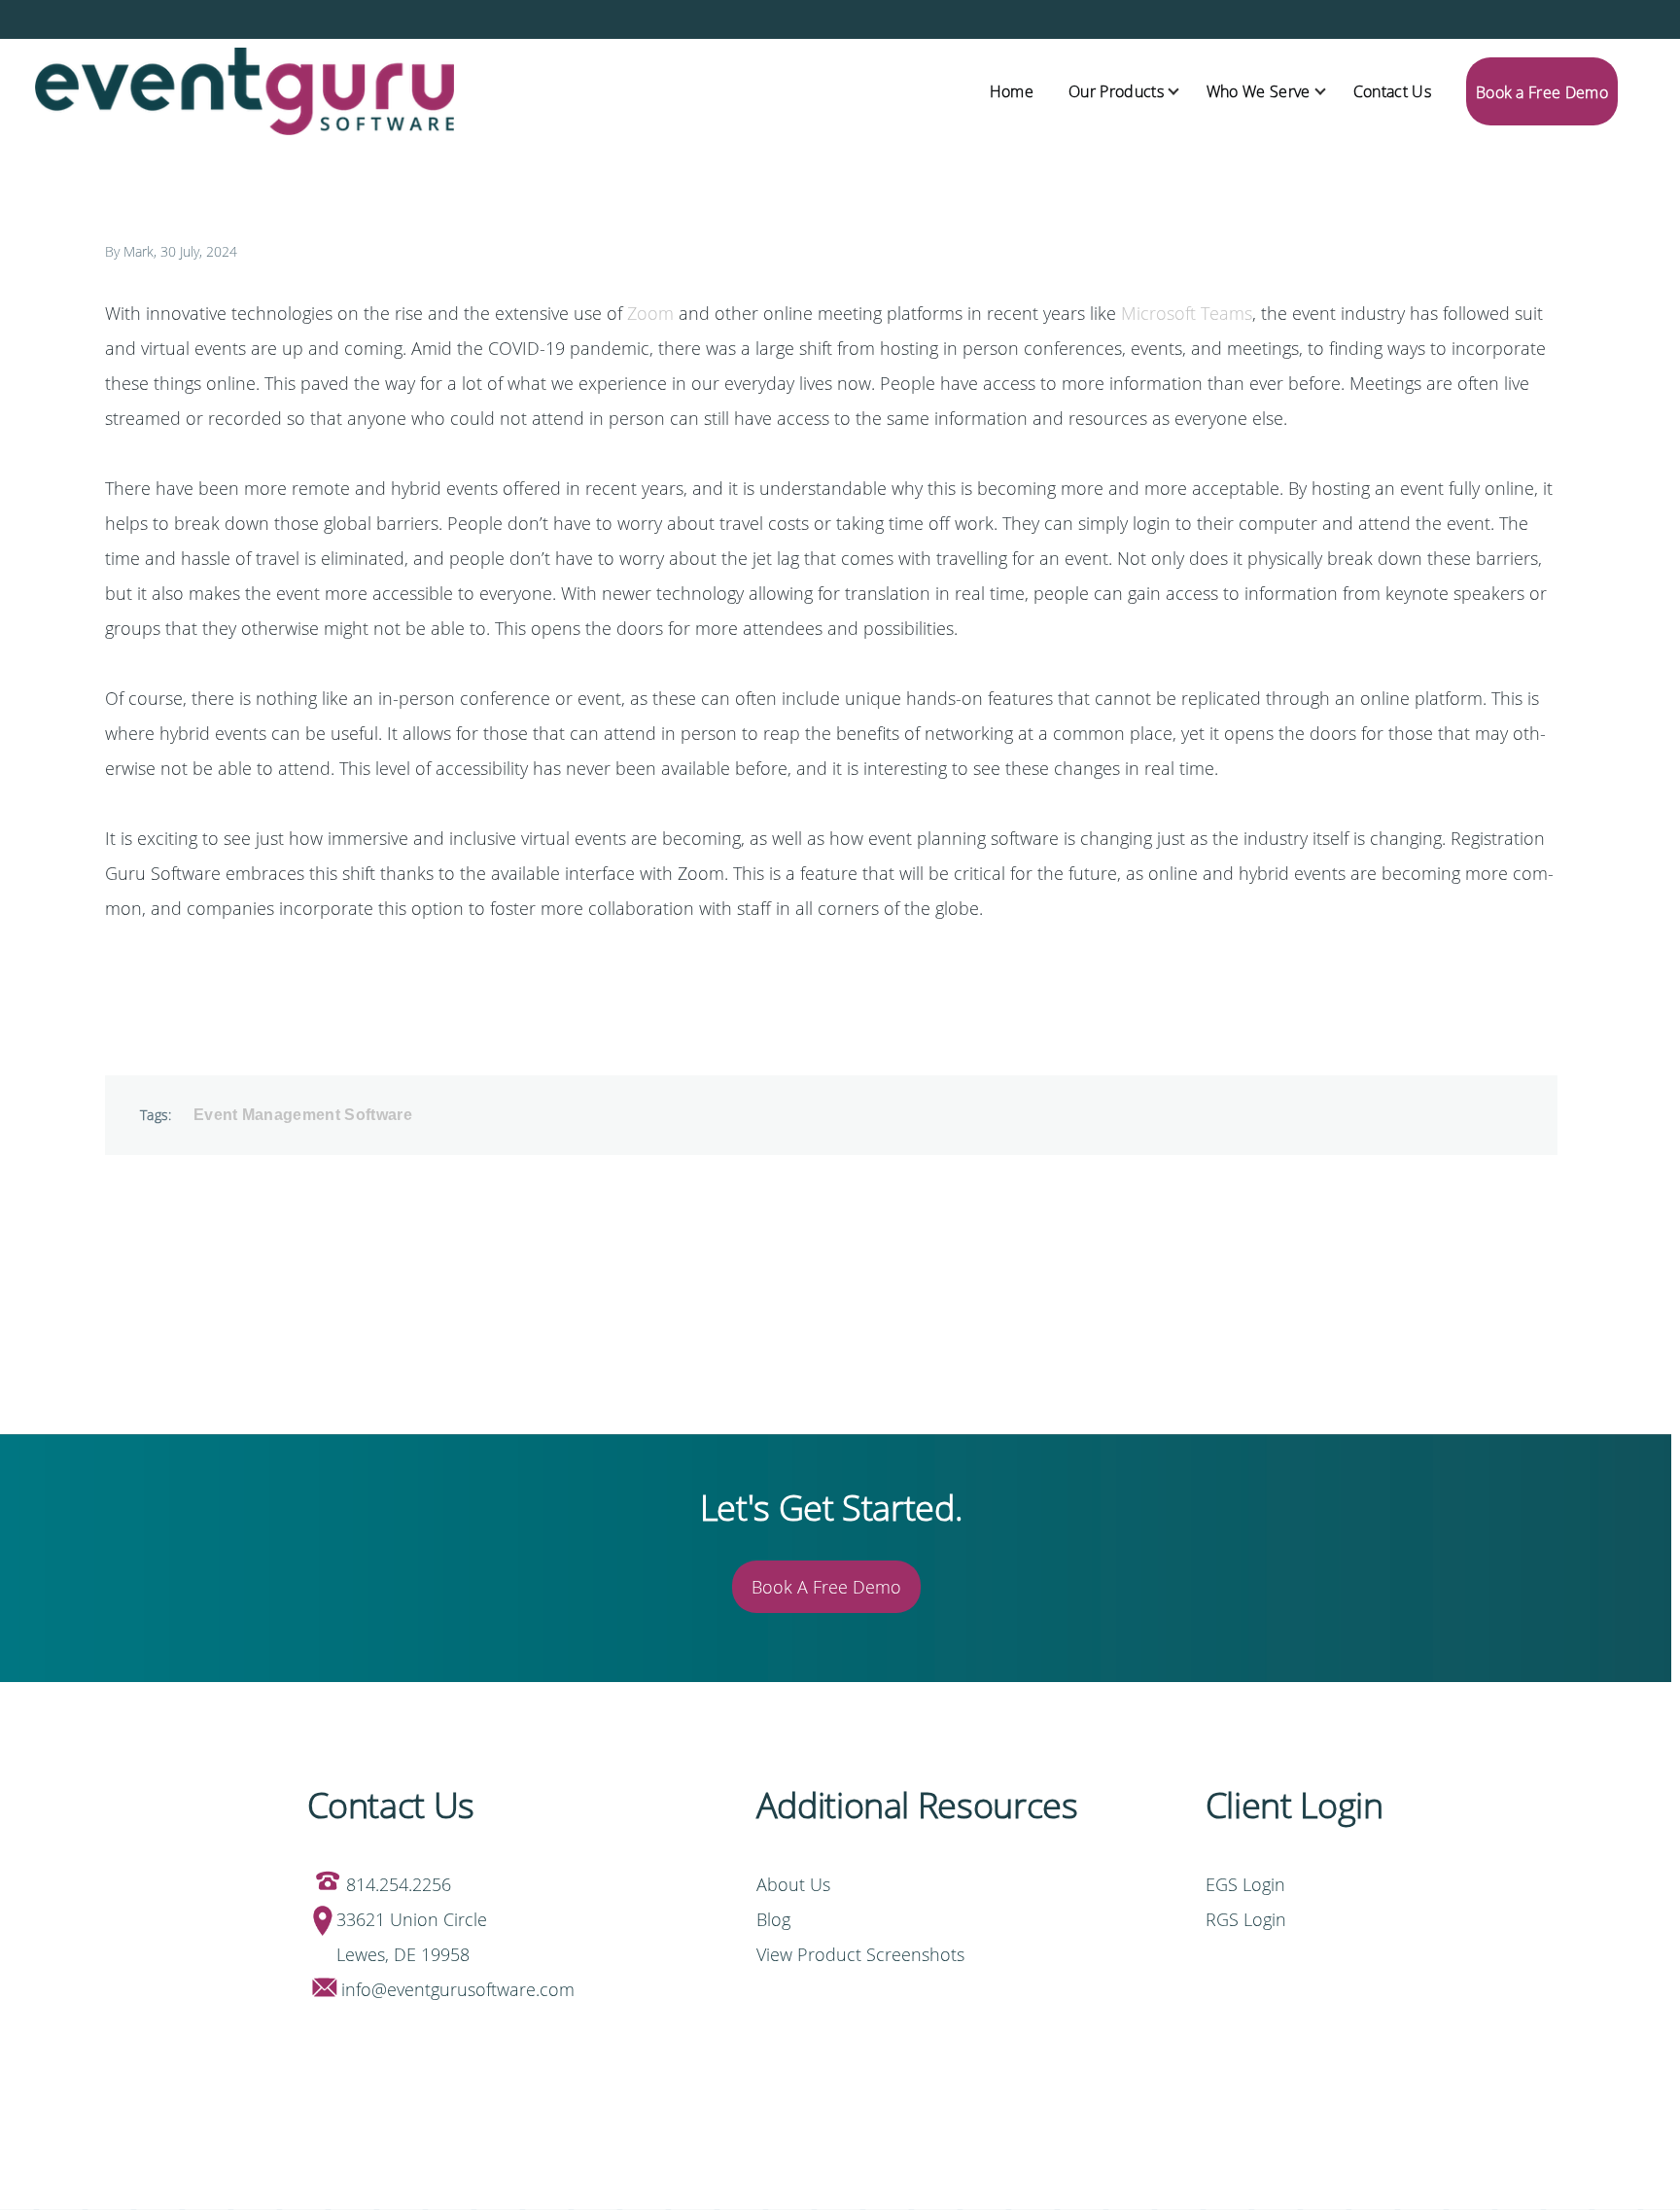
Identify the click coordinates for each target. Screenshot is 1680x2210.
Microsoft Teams (1187, 313)
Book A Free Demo (826, 1587)
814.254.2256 (399, 1884)
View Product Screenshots (860, 1954)
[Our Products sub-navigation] (1185, 92)
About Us (793, 1884)
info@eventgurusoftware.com (458, 1989)
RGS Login (1246, 1919)
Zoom (650, 313)
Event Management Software (303, 1115)
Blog (773, 1919)
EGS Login (1248, 1884)
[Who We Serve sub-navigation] (1332, 92)
